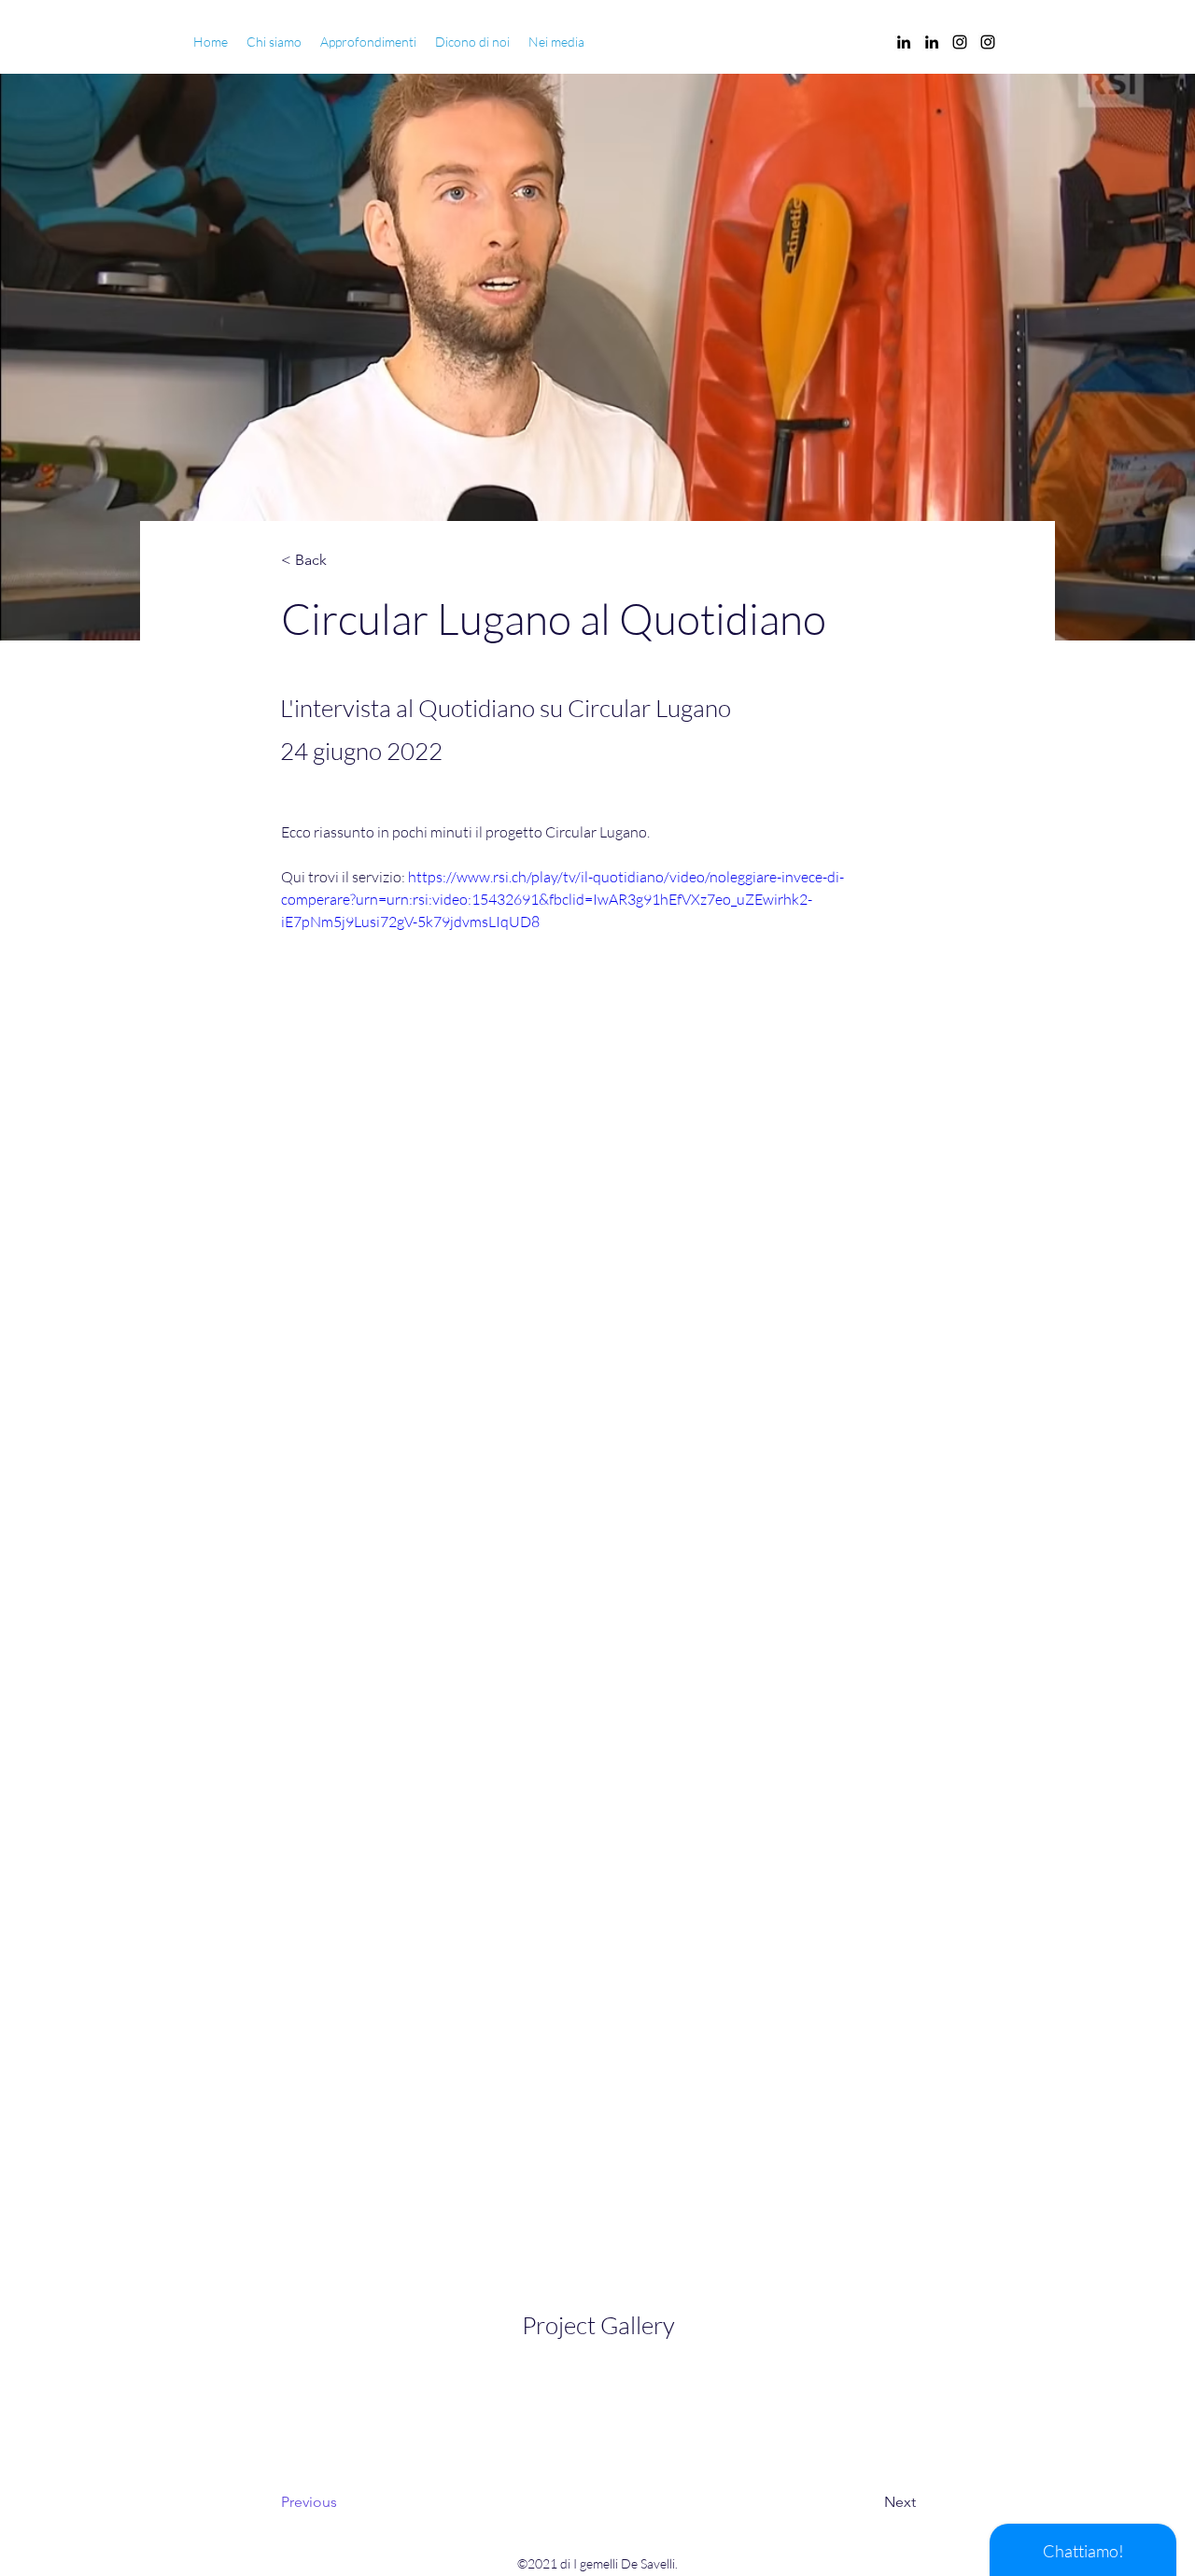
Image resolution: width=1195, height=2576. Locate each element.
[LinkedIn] (904, 42)
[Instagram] (960, 42)
